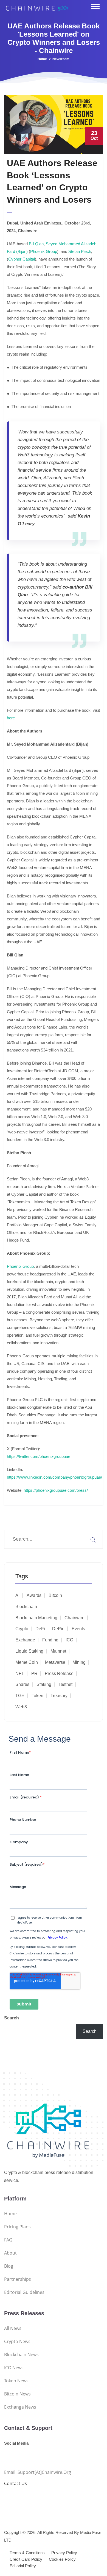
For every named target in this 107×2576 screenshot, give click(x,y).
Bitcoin (55, 1595)
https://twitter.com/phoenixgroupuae (39, 1456)
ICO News (14, 2368)
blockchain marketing (36, 1618)
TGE (20, 1696)
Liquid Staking (29, 1651)
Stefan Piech (79, 251)
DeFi (40, 1629)
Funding (50, 1640)
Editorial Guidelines (24, 2292)
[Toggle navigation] (95, 7)
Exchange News (20, 2407)
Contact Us (16, 2483)
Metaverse (55, 1662)
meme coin (27, 1662)
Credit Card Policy (26, 2559)
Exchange (25, 1640)
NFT (20, 1673)
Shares (22, 1684)
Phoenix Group (44, 251)
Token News (16, 2381)
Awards (34, 1595)
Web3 (21, 1707)
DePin (58, 1629)
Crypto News (17, 2341)
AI (17, 1595)
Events (78, 1629)
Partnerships (18, 2279)
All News (13, 2328)
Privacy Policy (64, 2553)
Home (42, 59)
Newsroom (61, 59)
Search (12, 2018)
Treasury (59, 1696)
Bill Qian (36, 244)
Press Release (59, 1673)
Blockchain (26, 1607)
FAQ (8, 2240)
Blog (9, 2266)
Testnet (65, 1684)
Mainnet (58, 1651)
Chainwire (74, 1618)
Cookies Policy (62, 2559)
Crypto (22, 1629)
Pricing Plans (17, 2227)
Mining (79, 1662)
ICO (69, 1640)
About (10, 2253)
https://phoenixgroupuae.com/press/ (55, 1490)
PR (34, 1673)
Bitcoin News (17, 2394)
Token (37, 1696)
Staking (44, 1684)
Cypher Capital (22, 259)
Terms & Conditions (27, 2553)
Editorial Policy (23, 2566)
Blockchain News (21, 2355)
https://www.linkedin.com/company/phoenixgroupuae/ (54, 1477)
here (11, 718)
